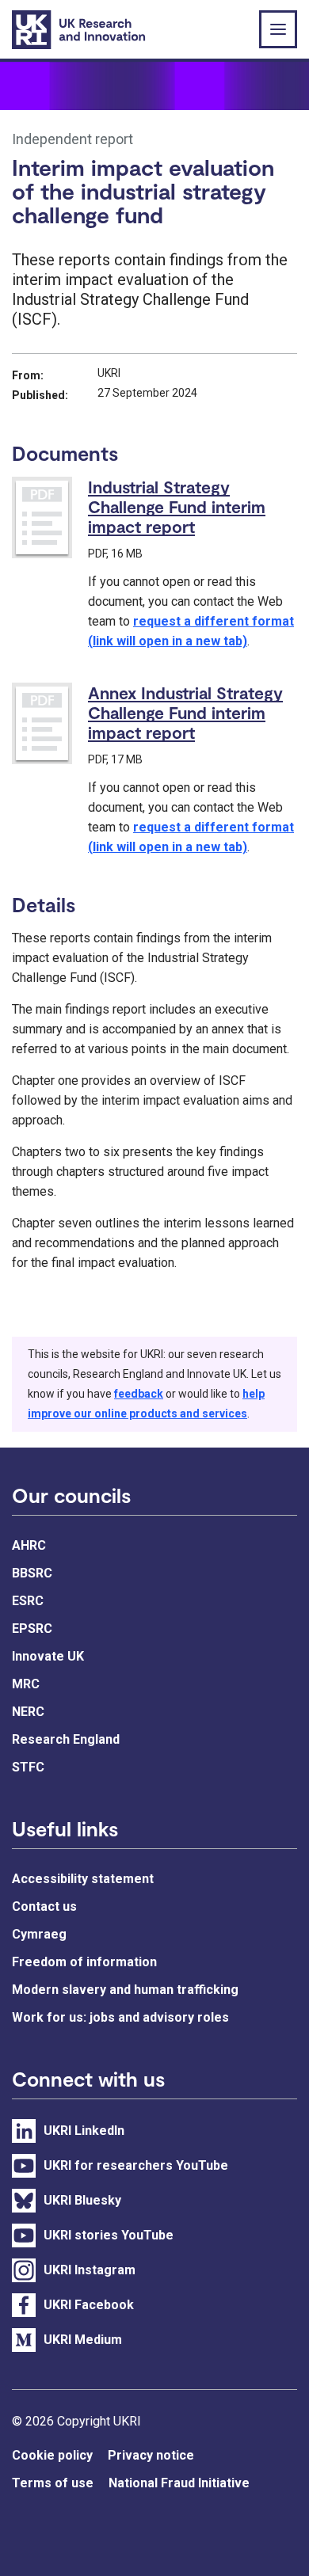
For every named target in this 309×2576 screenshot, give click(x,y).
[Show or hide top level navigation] (278, 29)
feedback (139, 1394)
